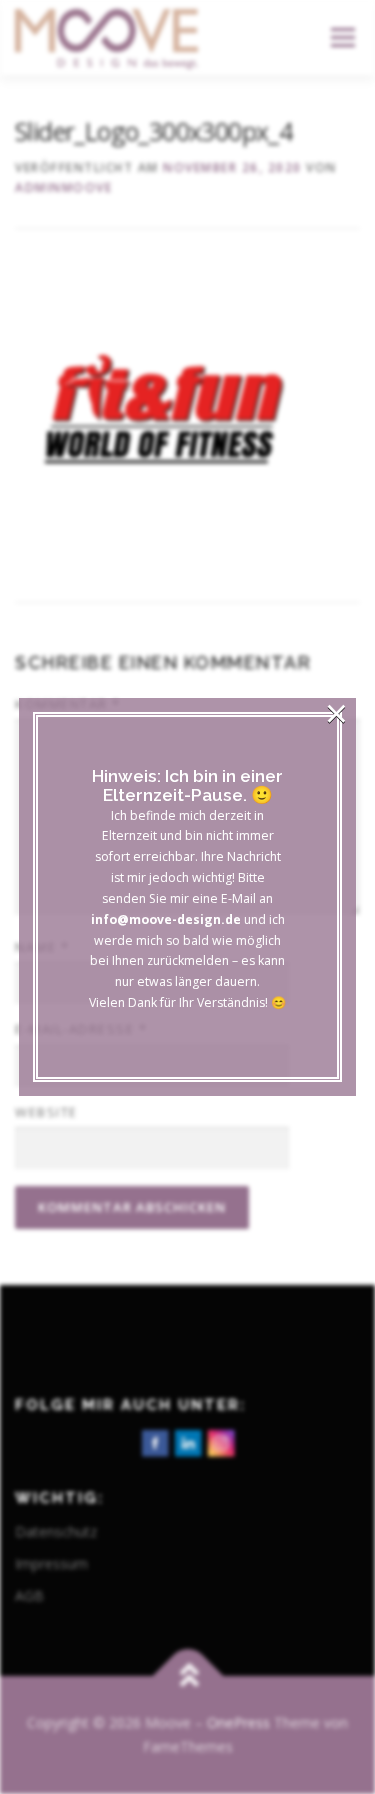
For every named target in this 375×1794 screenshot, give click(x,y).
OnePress (238, 1722)
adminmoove (63, 187)
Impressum (51, 1563)
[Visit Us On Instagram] (220, 1441)
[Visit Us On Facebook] (154, 1441)
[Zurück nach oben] (187, 1676)
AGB (29, 1595)
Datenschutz (56, 1531)
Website (46, 1112)
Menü (341, 37)
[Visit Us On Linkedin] (187, 1441)
